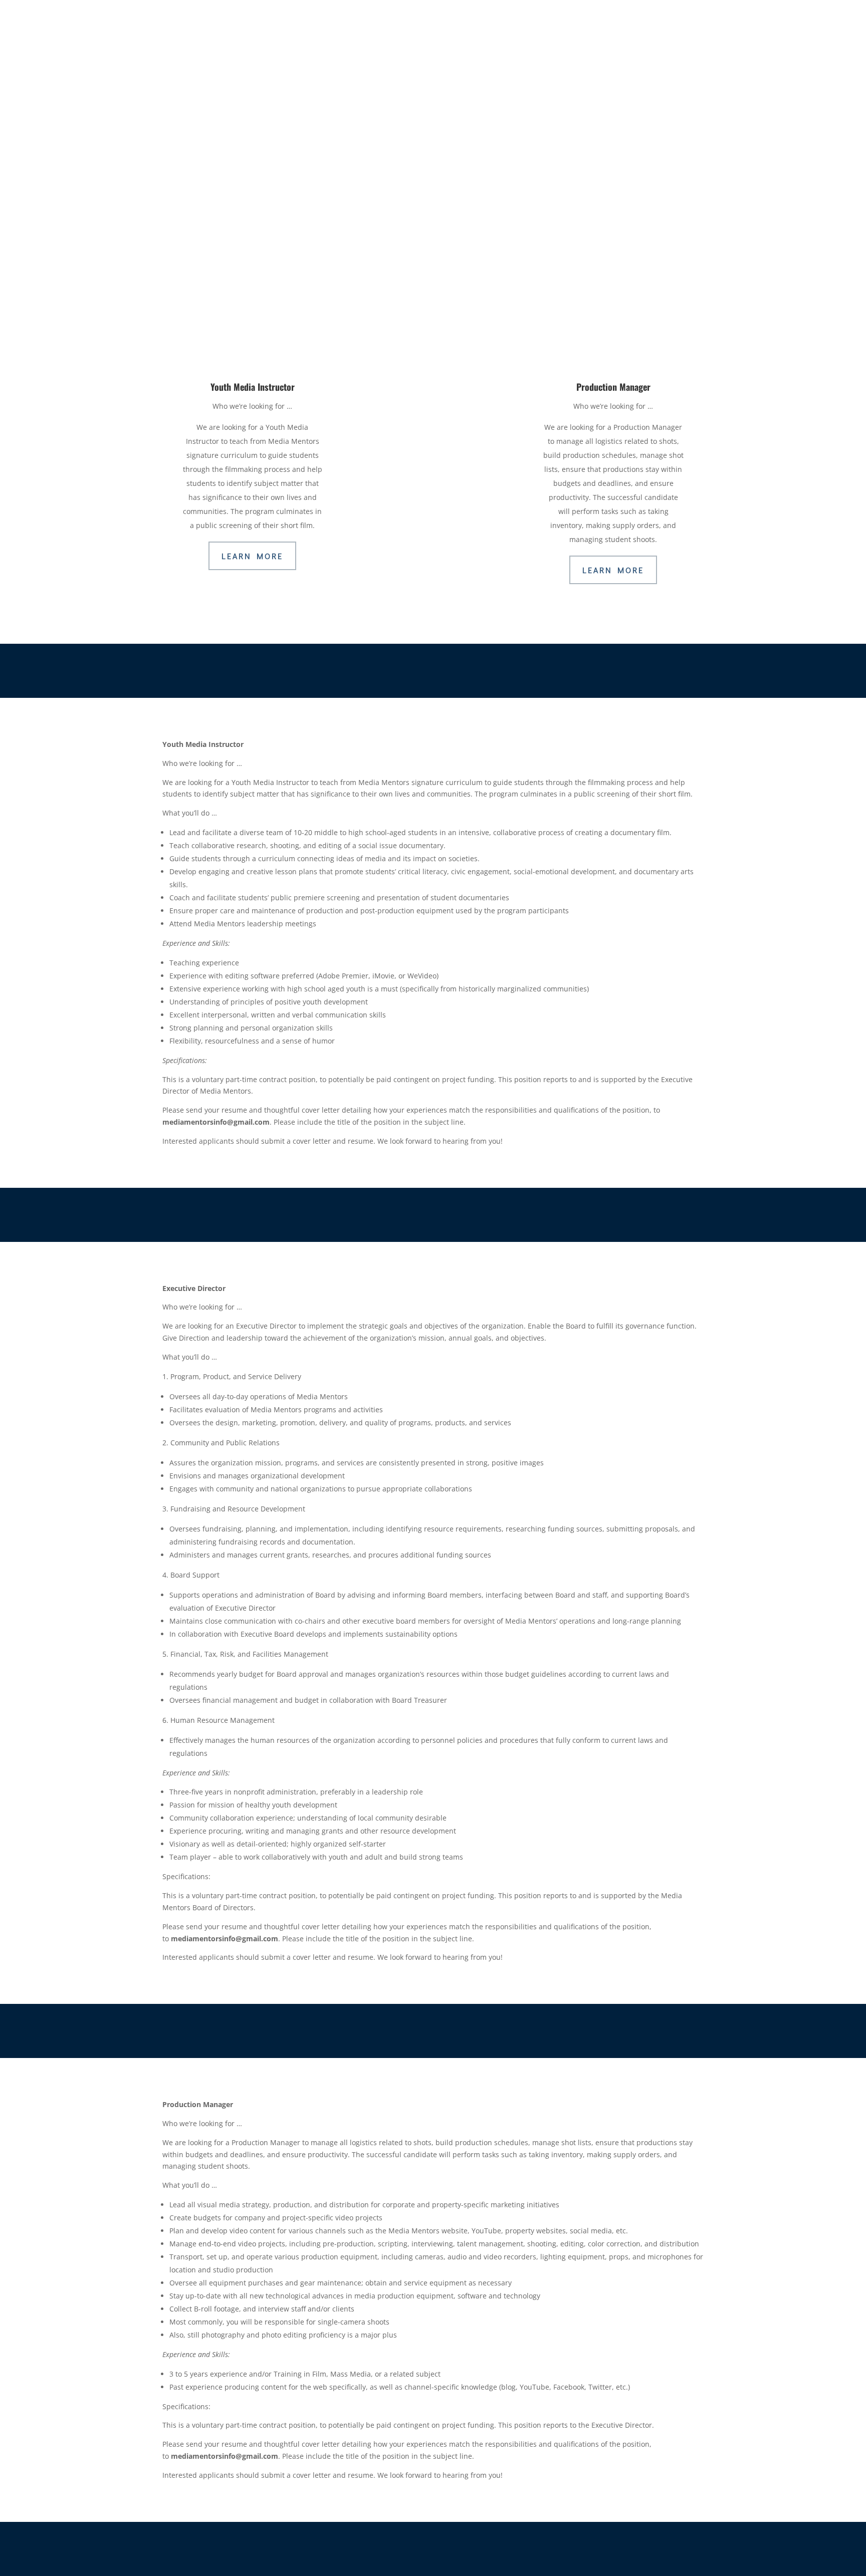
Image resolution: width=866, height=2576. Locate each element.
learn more (252, 556)
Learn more (613, 570)
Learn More (433, 542)
